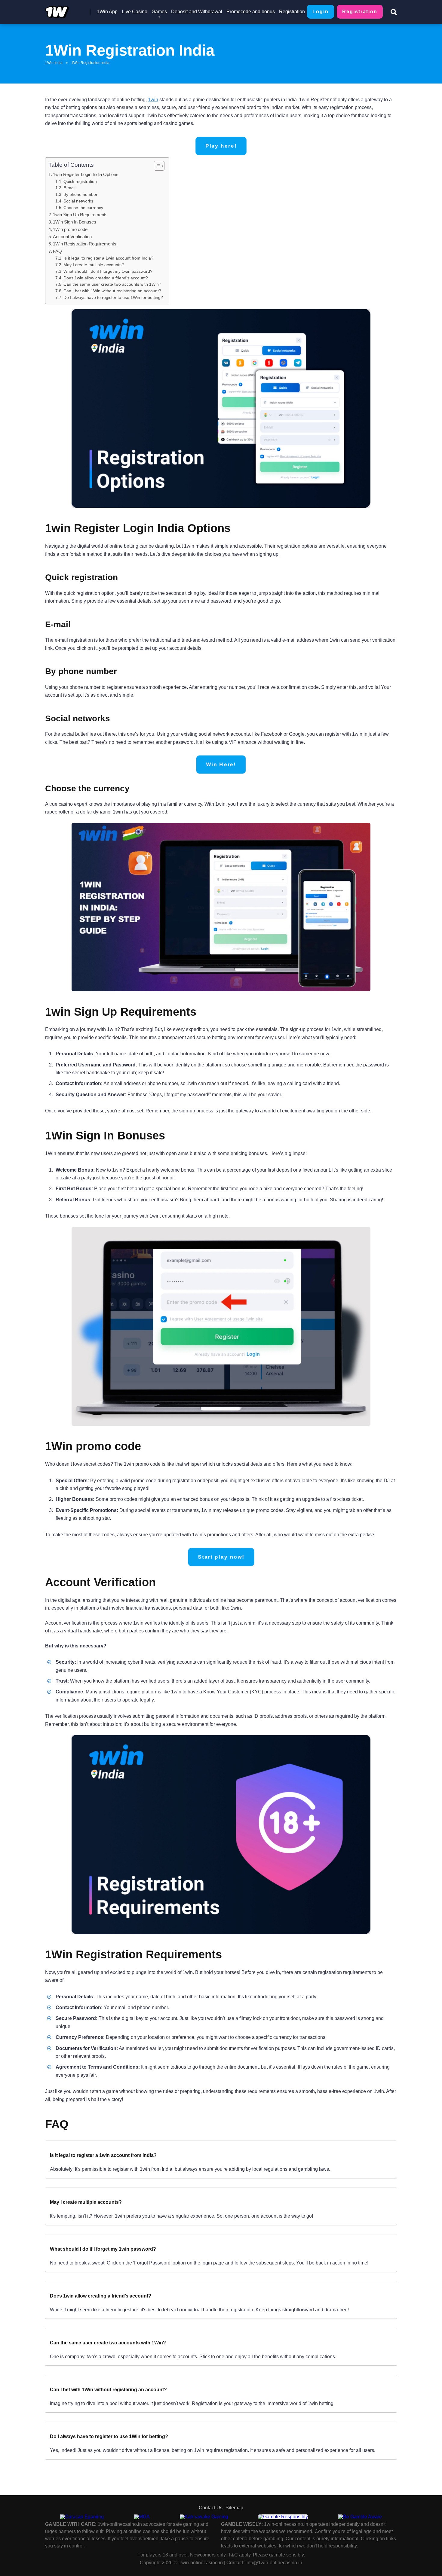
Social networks (78, 201)
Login (321, 12)
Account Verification (72, 237)
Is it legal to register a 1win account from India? (108, 258)
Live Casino (135, 12)
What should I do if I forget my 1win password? (108, 271)
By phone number (80, 195)
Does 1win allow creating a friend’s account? (106, 278)
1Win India (54, 63)
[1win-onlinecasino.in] (57, 10)
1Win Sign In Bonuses (75, 222)
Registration (292, 12)
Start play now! (221, 1557)
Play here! (221, 146)
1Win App (107, 12)
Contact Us (211, 2508)
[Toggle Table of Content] (156, 166)
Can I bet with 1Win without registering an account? (112, 291)
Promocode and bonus (251, 12)
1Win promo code (70, 229)
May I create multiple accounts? (94, 265)
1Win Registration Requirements (85, 244)
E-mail (69, 188)
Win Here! (221, 765)
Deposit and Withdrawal (197, 12)
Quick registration (80, 182)
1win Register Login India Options (86, 174)
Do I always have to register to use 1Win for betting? (113, 298)
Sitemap (234, 2508)
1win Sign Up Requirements (80, 215)
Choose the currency (83, 208)
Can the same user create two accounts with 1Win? (112, 284)
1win (153, 100)
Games (159, 12)
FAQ (57, 251)
